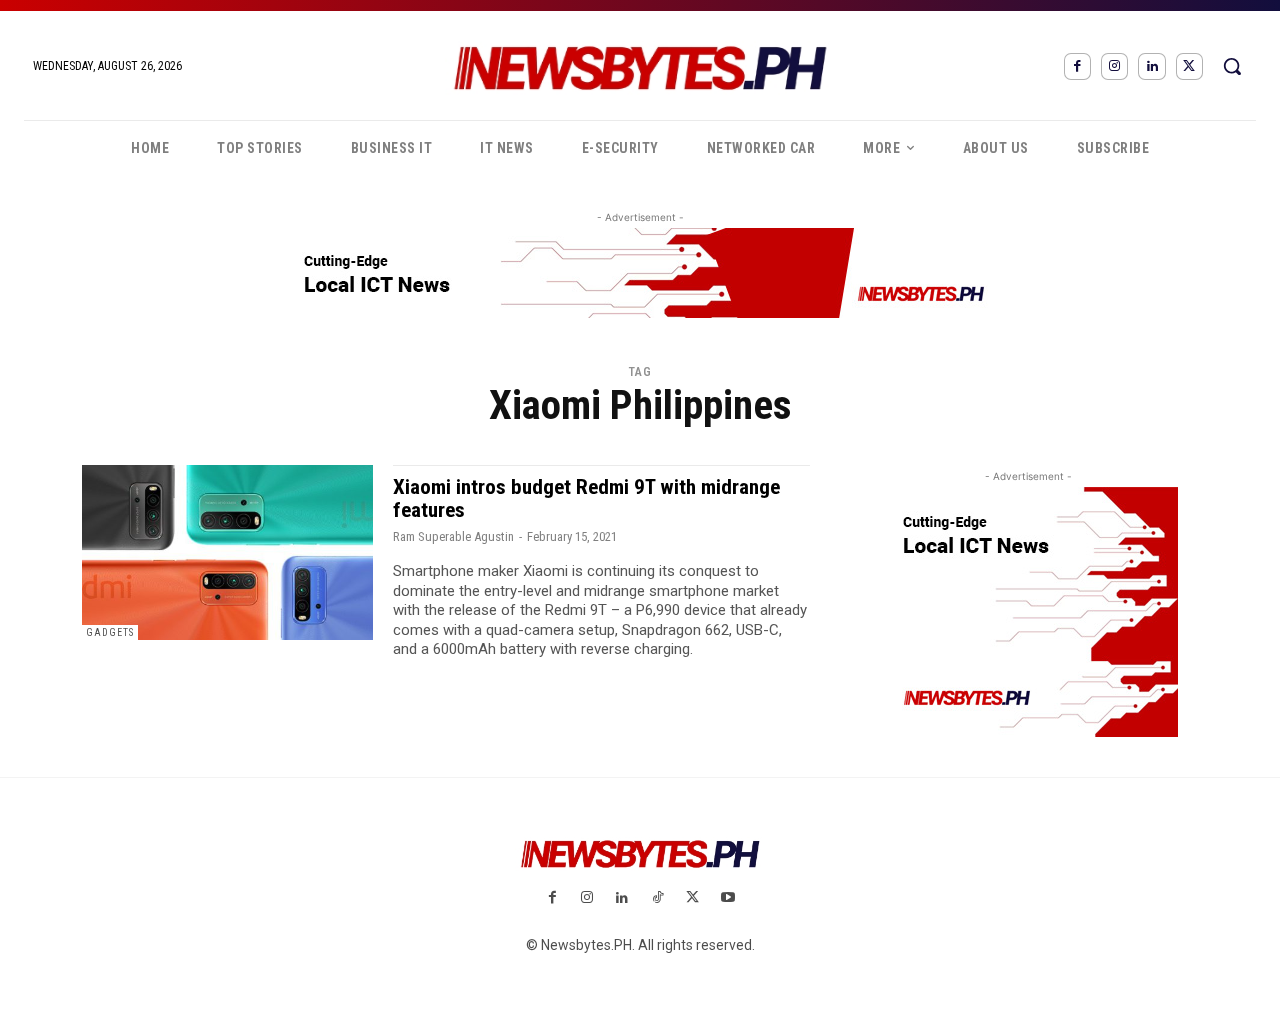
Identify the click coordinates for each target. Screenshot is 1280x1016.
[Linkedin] (1151, 66)
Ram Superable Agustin (453, 536)
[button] (1232, 66)
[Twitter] (1189, 66)
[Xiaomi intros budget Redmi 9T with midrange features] (227, 552)
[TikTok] (657, 898)
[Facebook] (1077, 66)
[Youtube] (727, 898)
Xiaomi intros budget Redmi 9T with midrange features (586, 498)
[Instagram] (1114, 66)
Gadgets (110, 632)
